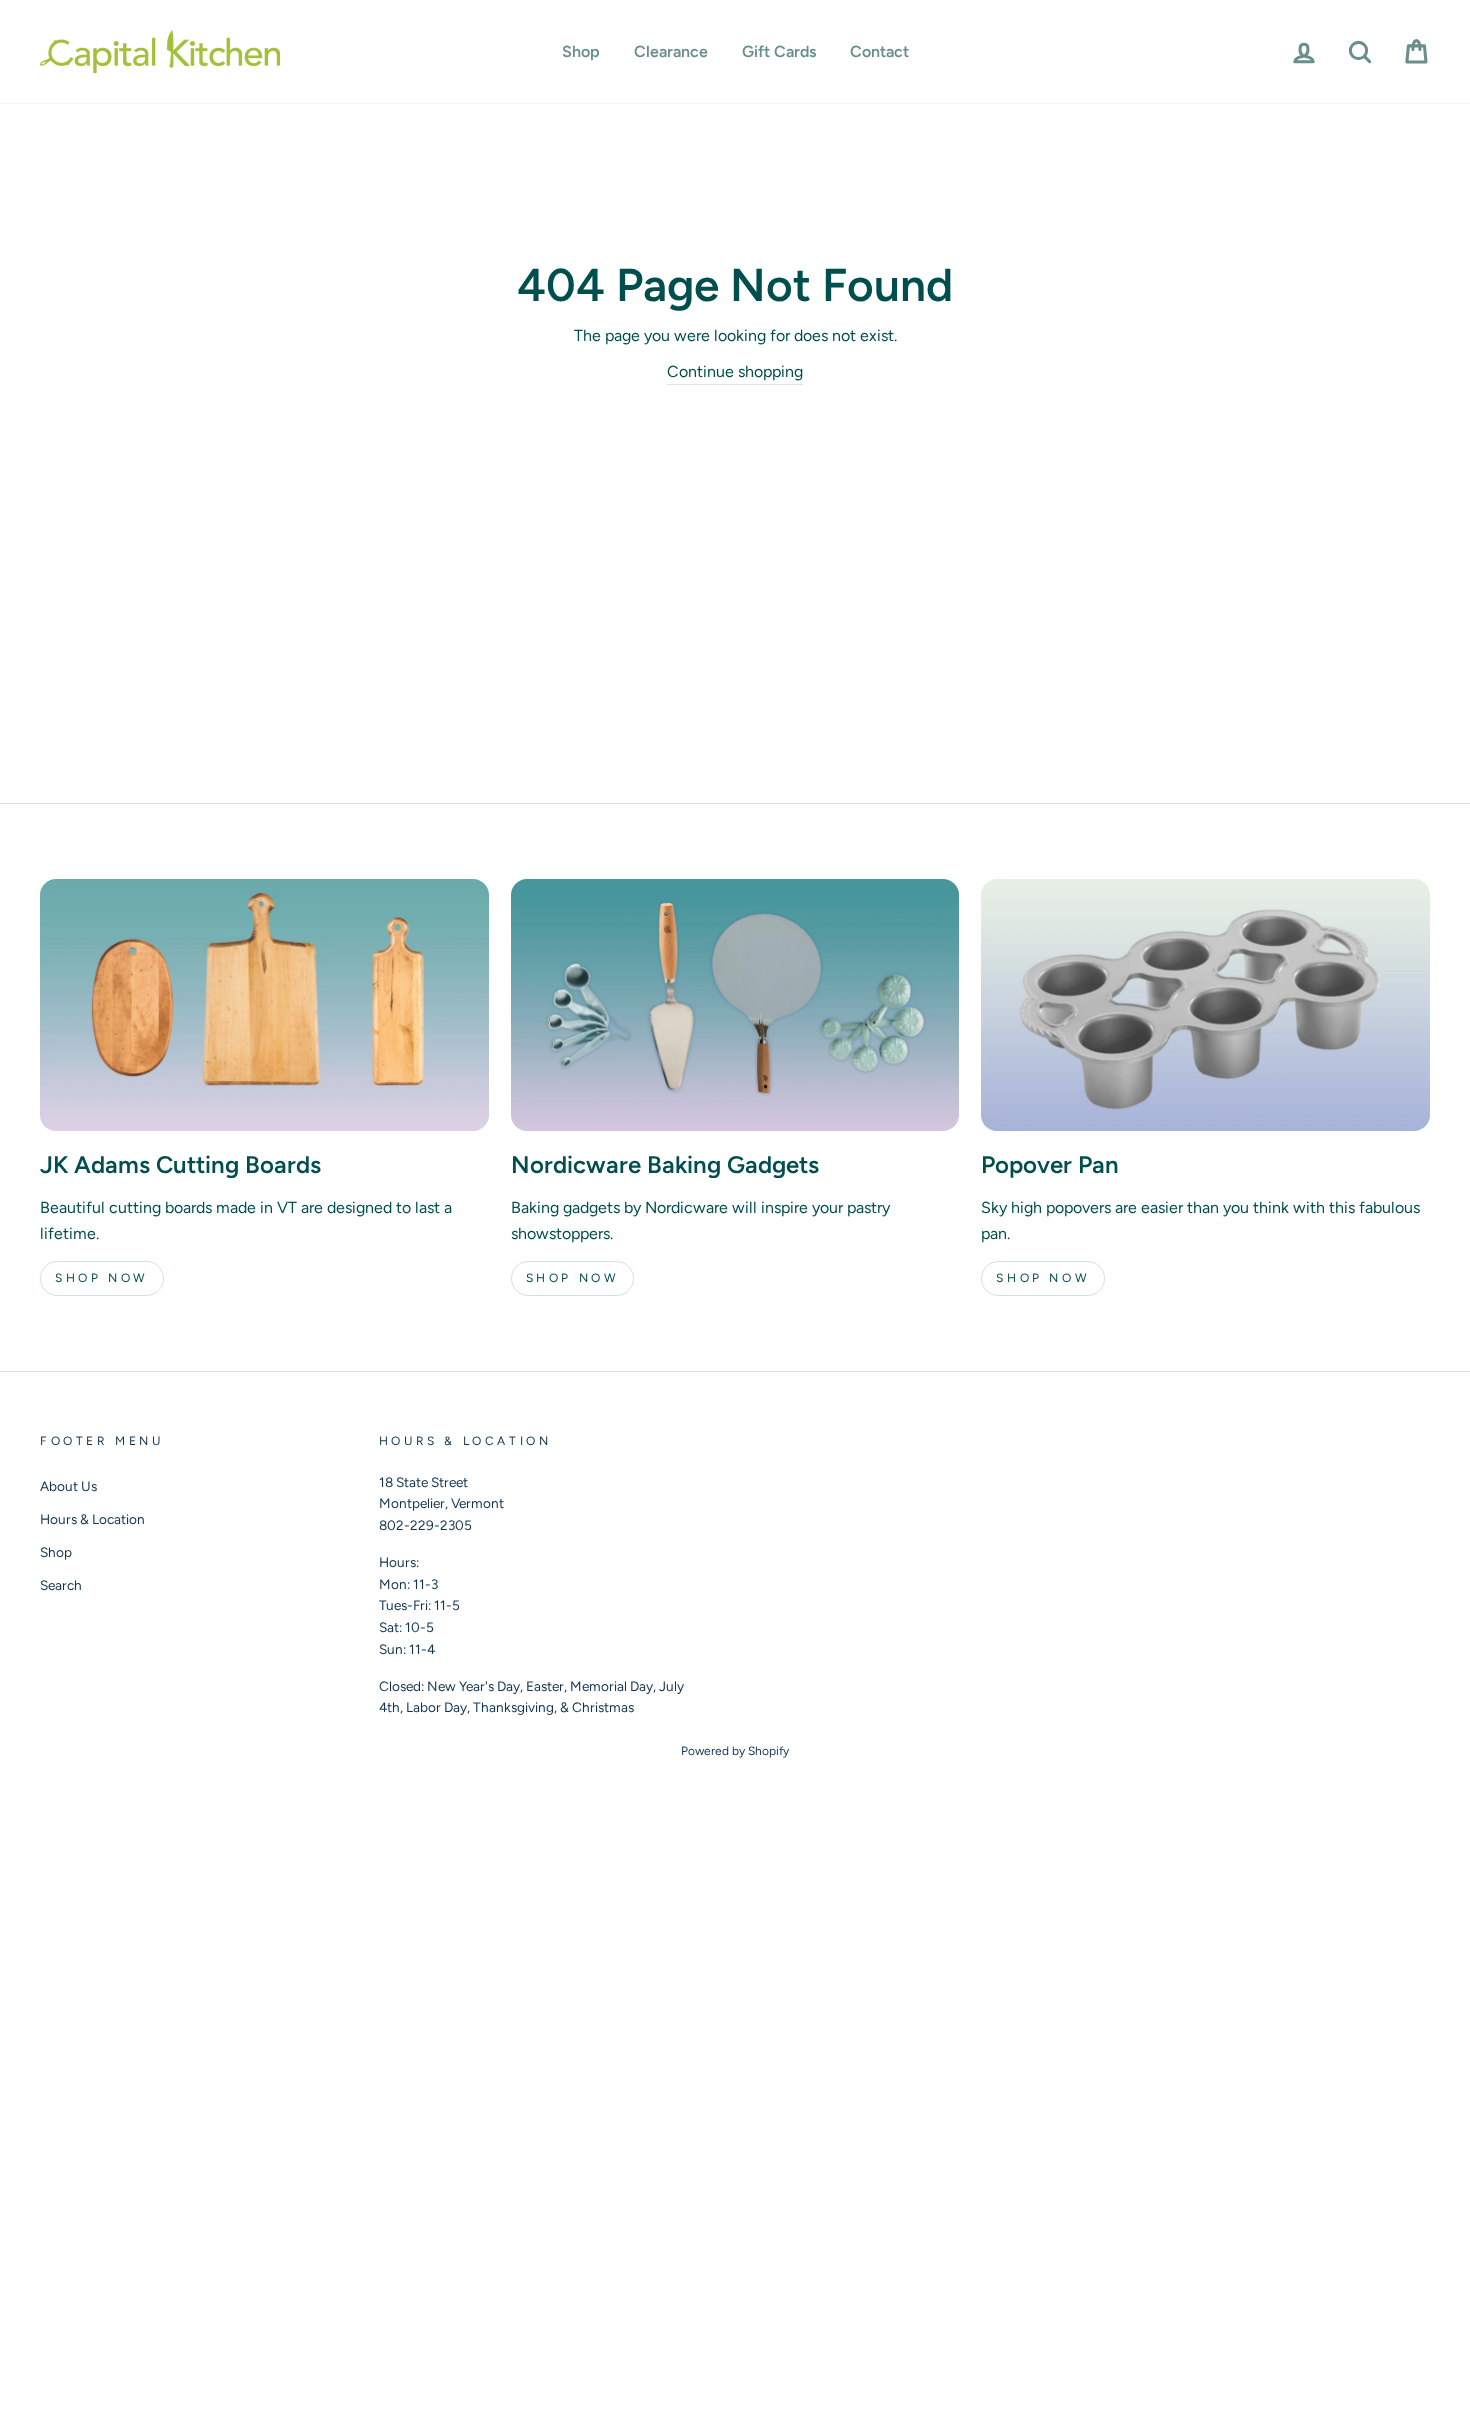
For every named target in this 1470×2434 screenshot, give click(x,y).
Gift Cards (779, 51)
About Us (68, 1486)
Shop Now (102, 1278)
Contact (879, 51)
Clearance (671, 51)
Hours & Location (92, 1519)
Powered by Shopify (735, 1751)
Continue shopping (735, 371)
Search (61, 1585)
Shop (581, 51)
